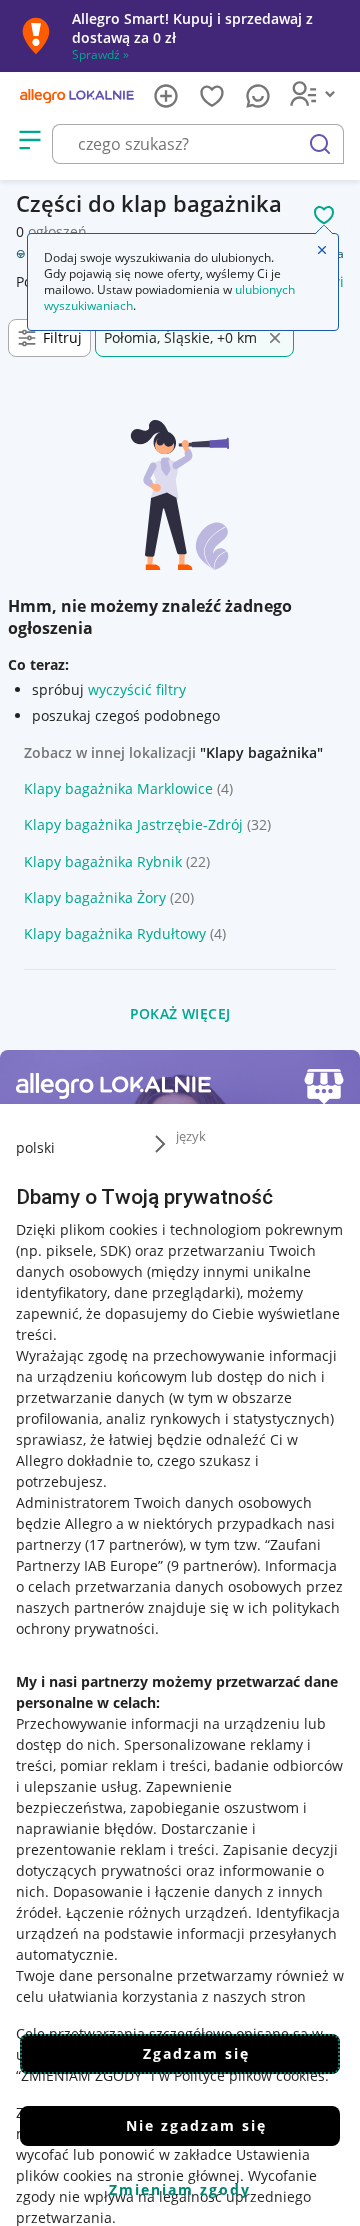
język (191, 1136)
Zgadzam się (196, 2053)
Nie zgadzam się (196, 2125)
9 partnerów (212, 1565)
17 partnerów (134, 1544)
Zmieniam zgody (180, 2189)
